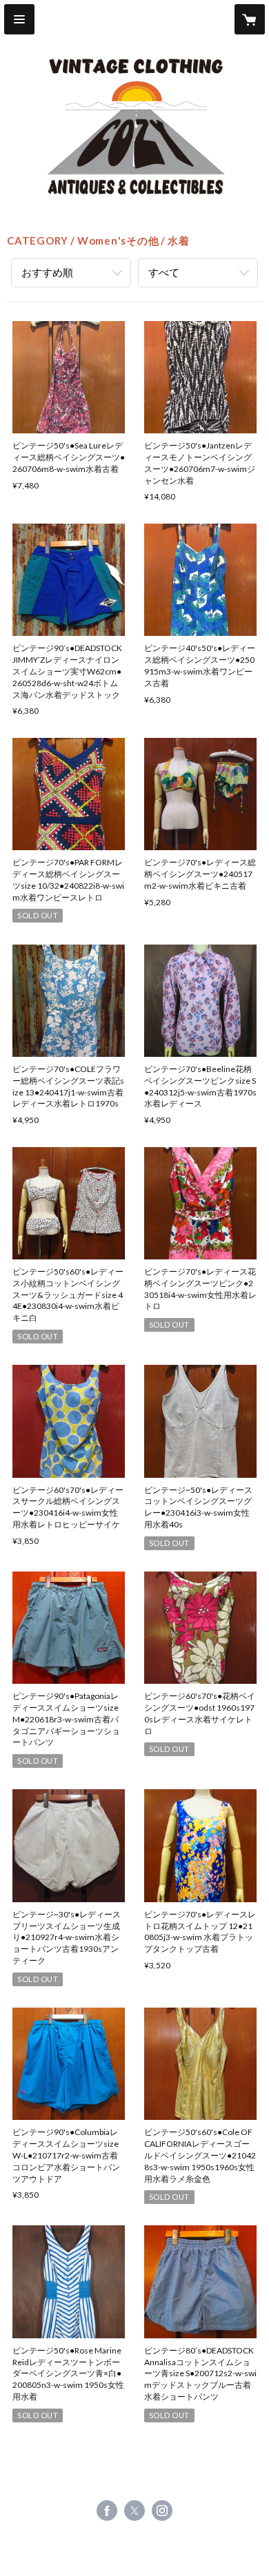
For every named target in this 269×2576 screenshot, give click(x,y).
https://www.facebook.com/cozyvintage (107, 2511)
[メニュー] (19, 19)
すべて (164, 272)
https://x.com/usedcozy (134, 2511)
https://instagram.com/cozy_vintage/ (162, 2511)
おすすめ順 (47, 272)
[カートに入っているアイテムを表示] (250, 19)
